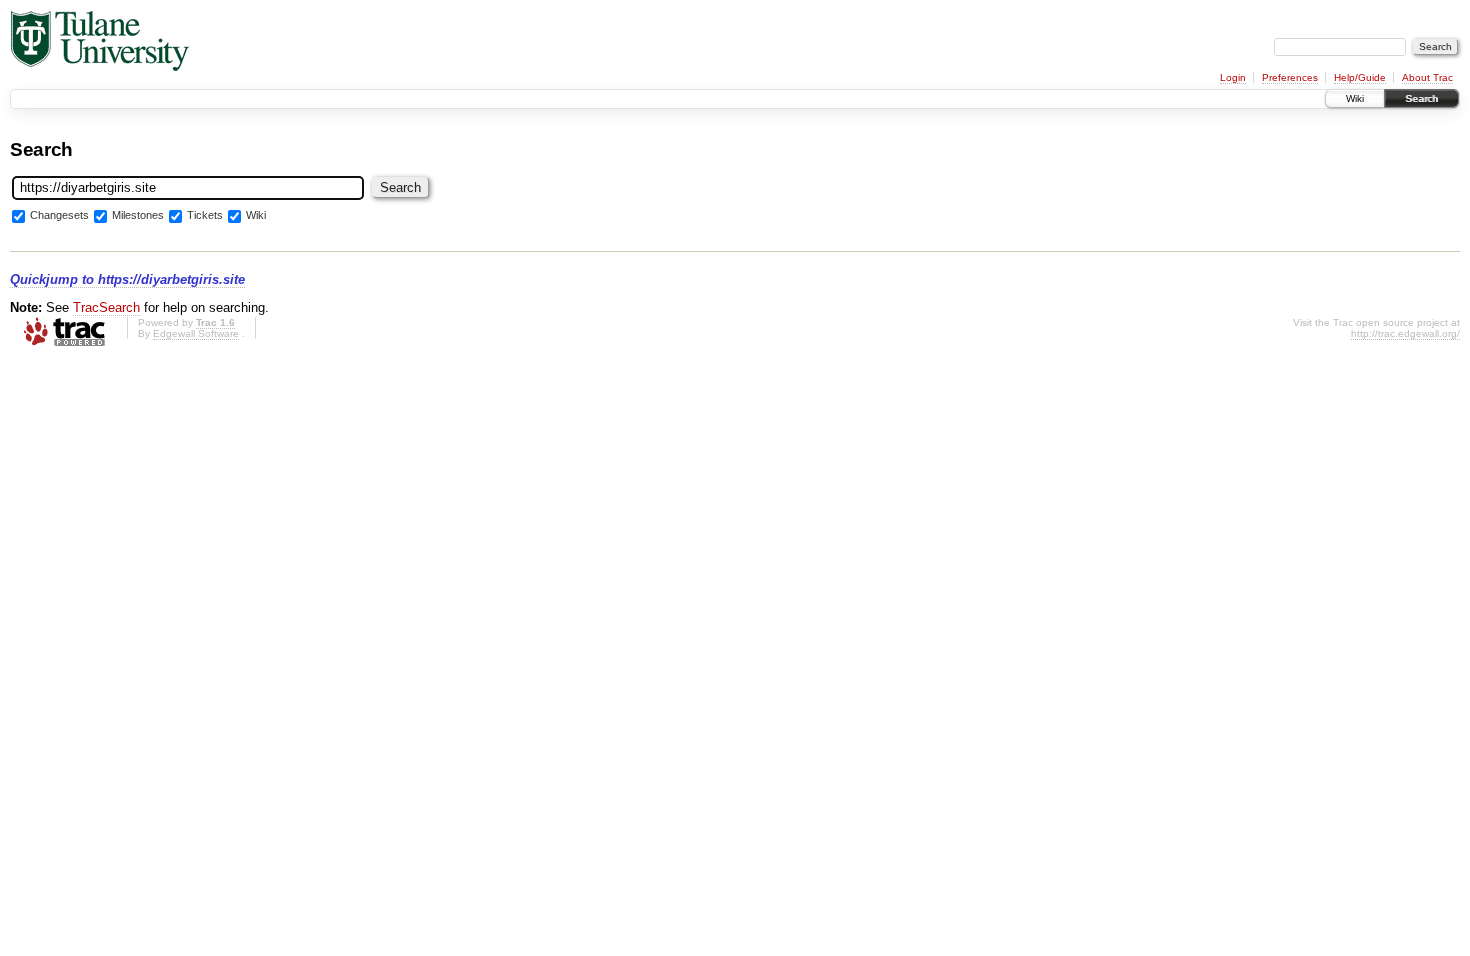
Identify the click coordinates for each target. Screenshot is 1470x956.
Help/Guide (1360, 77)
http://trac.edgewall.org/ (1405, 333)
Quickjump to (127, 279)
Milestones (138, 216)
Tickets (205, 216)
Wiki (1355, 98)
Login (1233, 77)
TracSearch (106, 307)
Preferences (1290, 77)
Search (1421, 98)
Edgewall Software (196, 333)
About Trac (1427, 77)
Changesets (59, 216)
